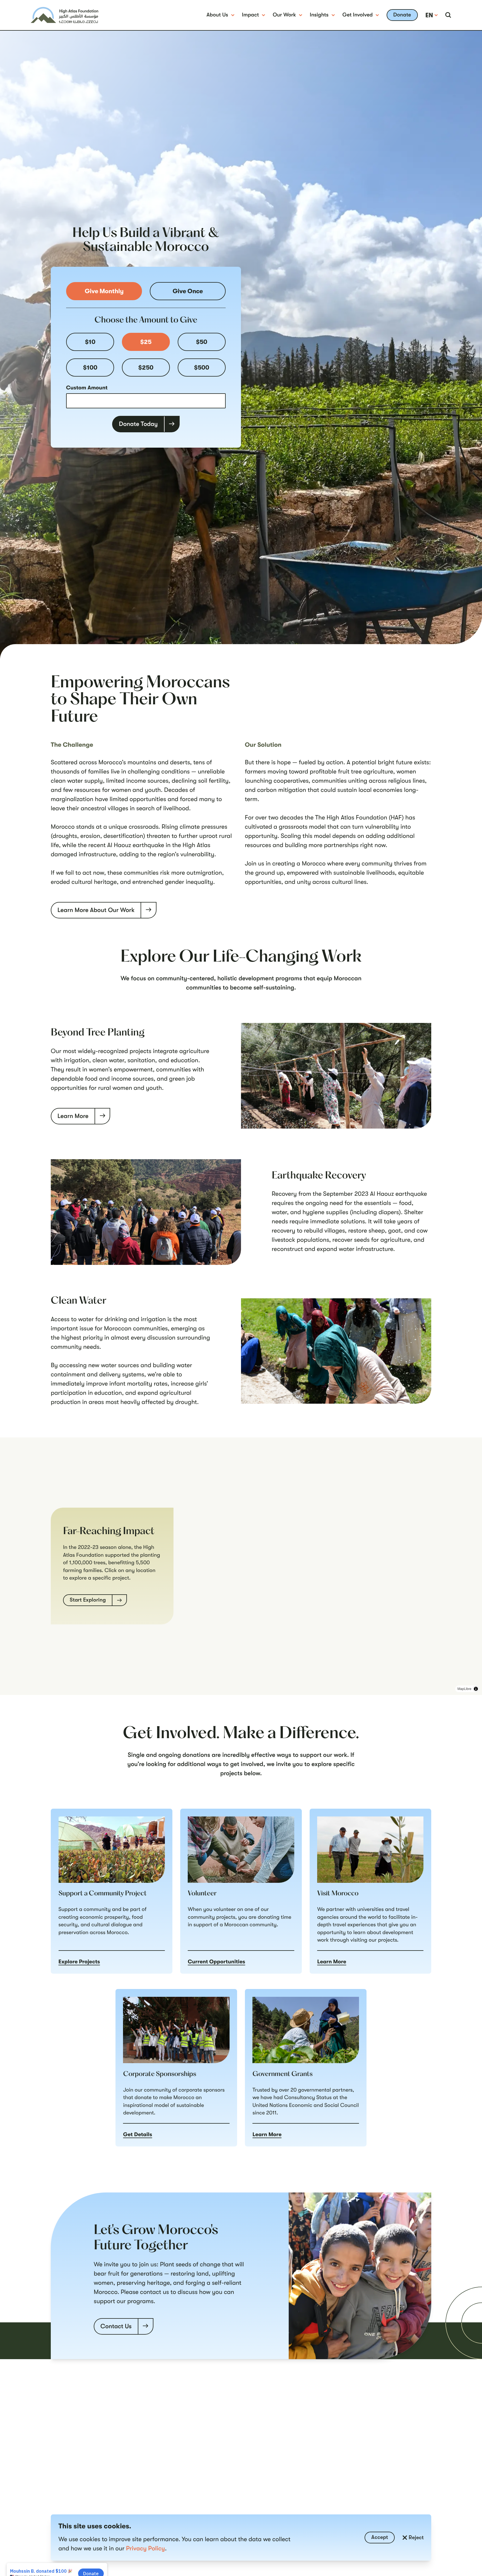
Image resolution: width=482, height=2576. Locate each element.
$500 (202, 368)
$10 (90, 342)
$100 (90, 368)
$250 (146, 368)
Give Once (188, 291)
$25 (146, 342)
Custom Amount (87, 388)
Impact (250, 15)
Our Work (284, 15)
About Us (217, 15)
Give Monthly (104, 291)
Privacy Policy (146, 2549)
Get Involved (357, 15)
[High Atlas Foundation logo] (64, 15)
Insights (319, 15)
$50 (202, 342)
